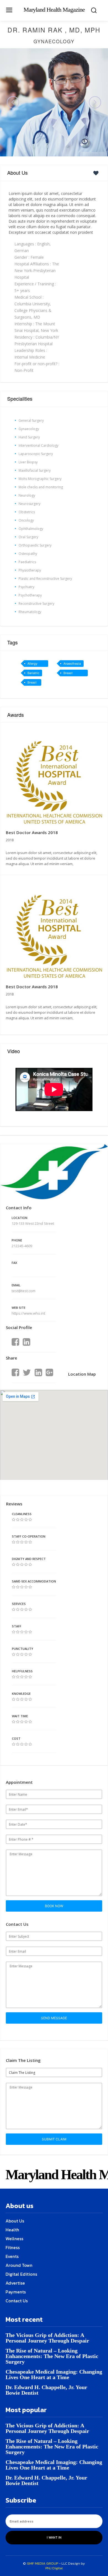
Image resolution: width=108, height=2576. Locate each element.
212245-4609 (22, 1246)
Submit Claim (54, 2139)
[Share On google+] (49, 1373)
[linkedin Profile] (26, 1342)
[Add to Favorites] (97, 173)
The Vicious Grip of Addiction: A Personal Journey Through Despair (47, 2338)
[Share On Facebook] (15, 1373)
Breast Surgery (33, 683)
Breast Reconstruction (74, 674)
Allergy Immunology (36, 664)
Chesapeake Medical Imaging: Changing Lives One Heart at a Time (54, 2374)
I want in (54, 2537)
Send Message (54, 2018)
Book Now (54, 1906)
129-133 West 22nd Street (33, 1223)
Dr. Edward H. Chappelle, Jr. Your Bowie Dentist (46, 2390)
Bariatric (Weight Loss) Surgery (33, 674)
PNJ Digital (54, 2568)
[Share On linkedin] (38, 1373)
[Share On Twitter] (27, 1373)
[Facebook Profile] (15, 1342)
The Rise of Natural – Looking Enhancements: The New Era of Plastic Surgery (52, 2356)
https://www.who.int (29, 1313)
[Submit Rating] (14, 1520)
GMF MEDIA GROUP (43, 2563)
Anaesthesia (72, 664)
